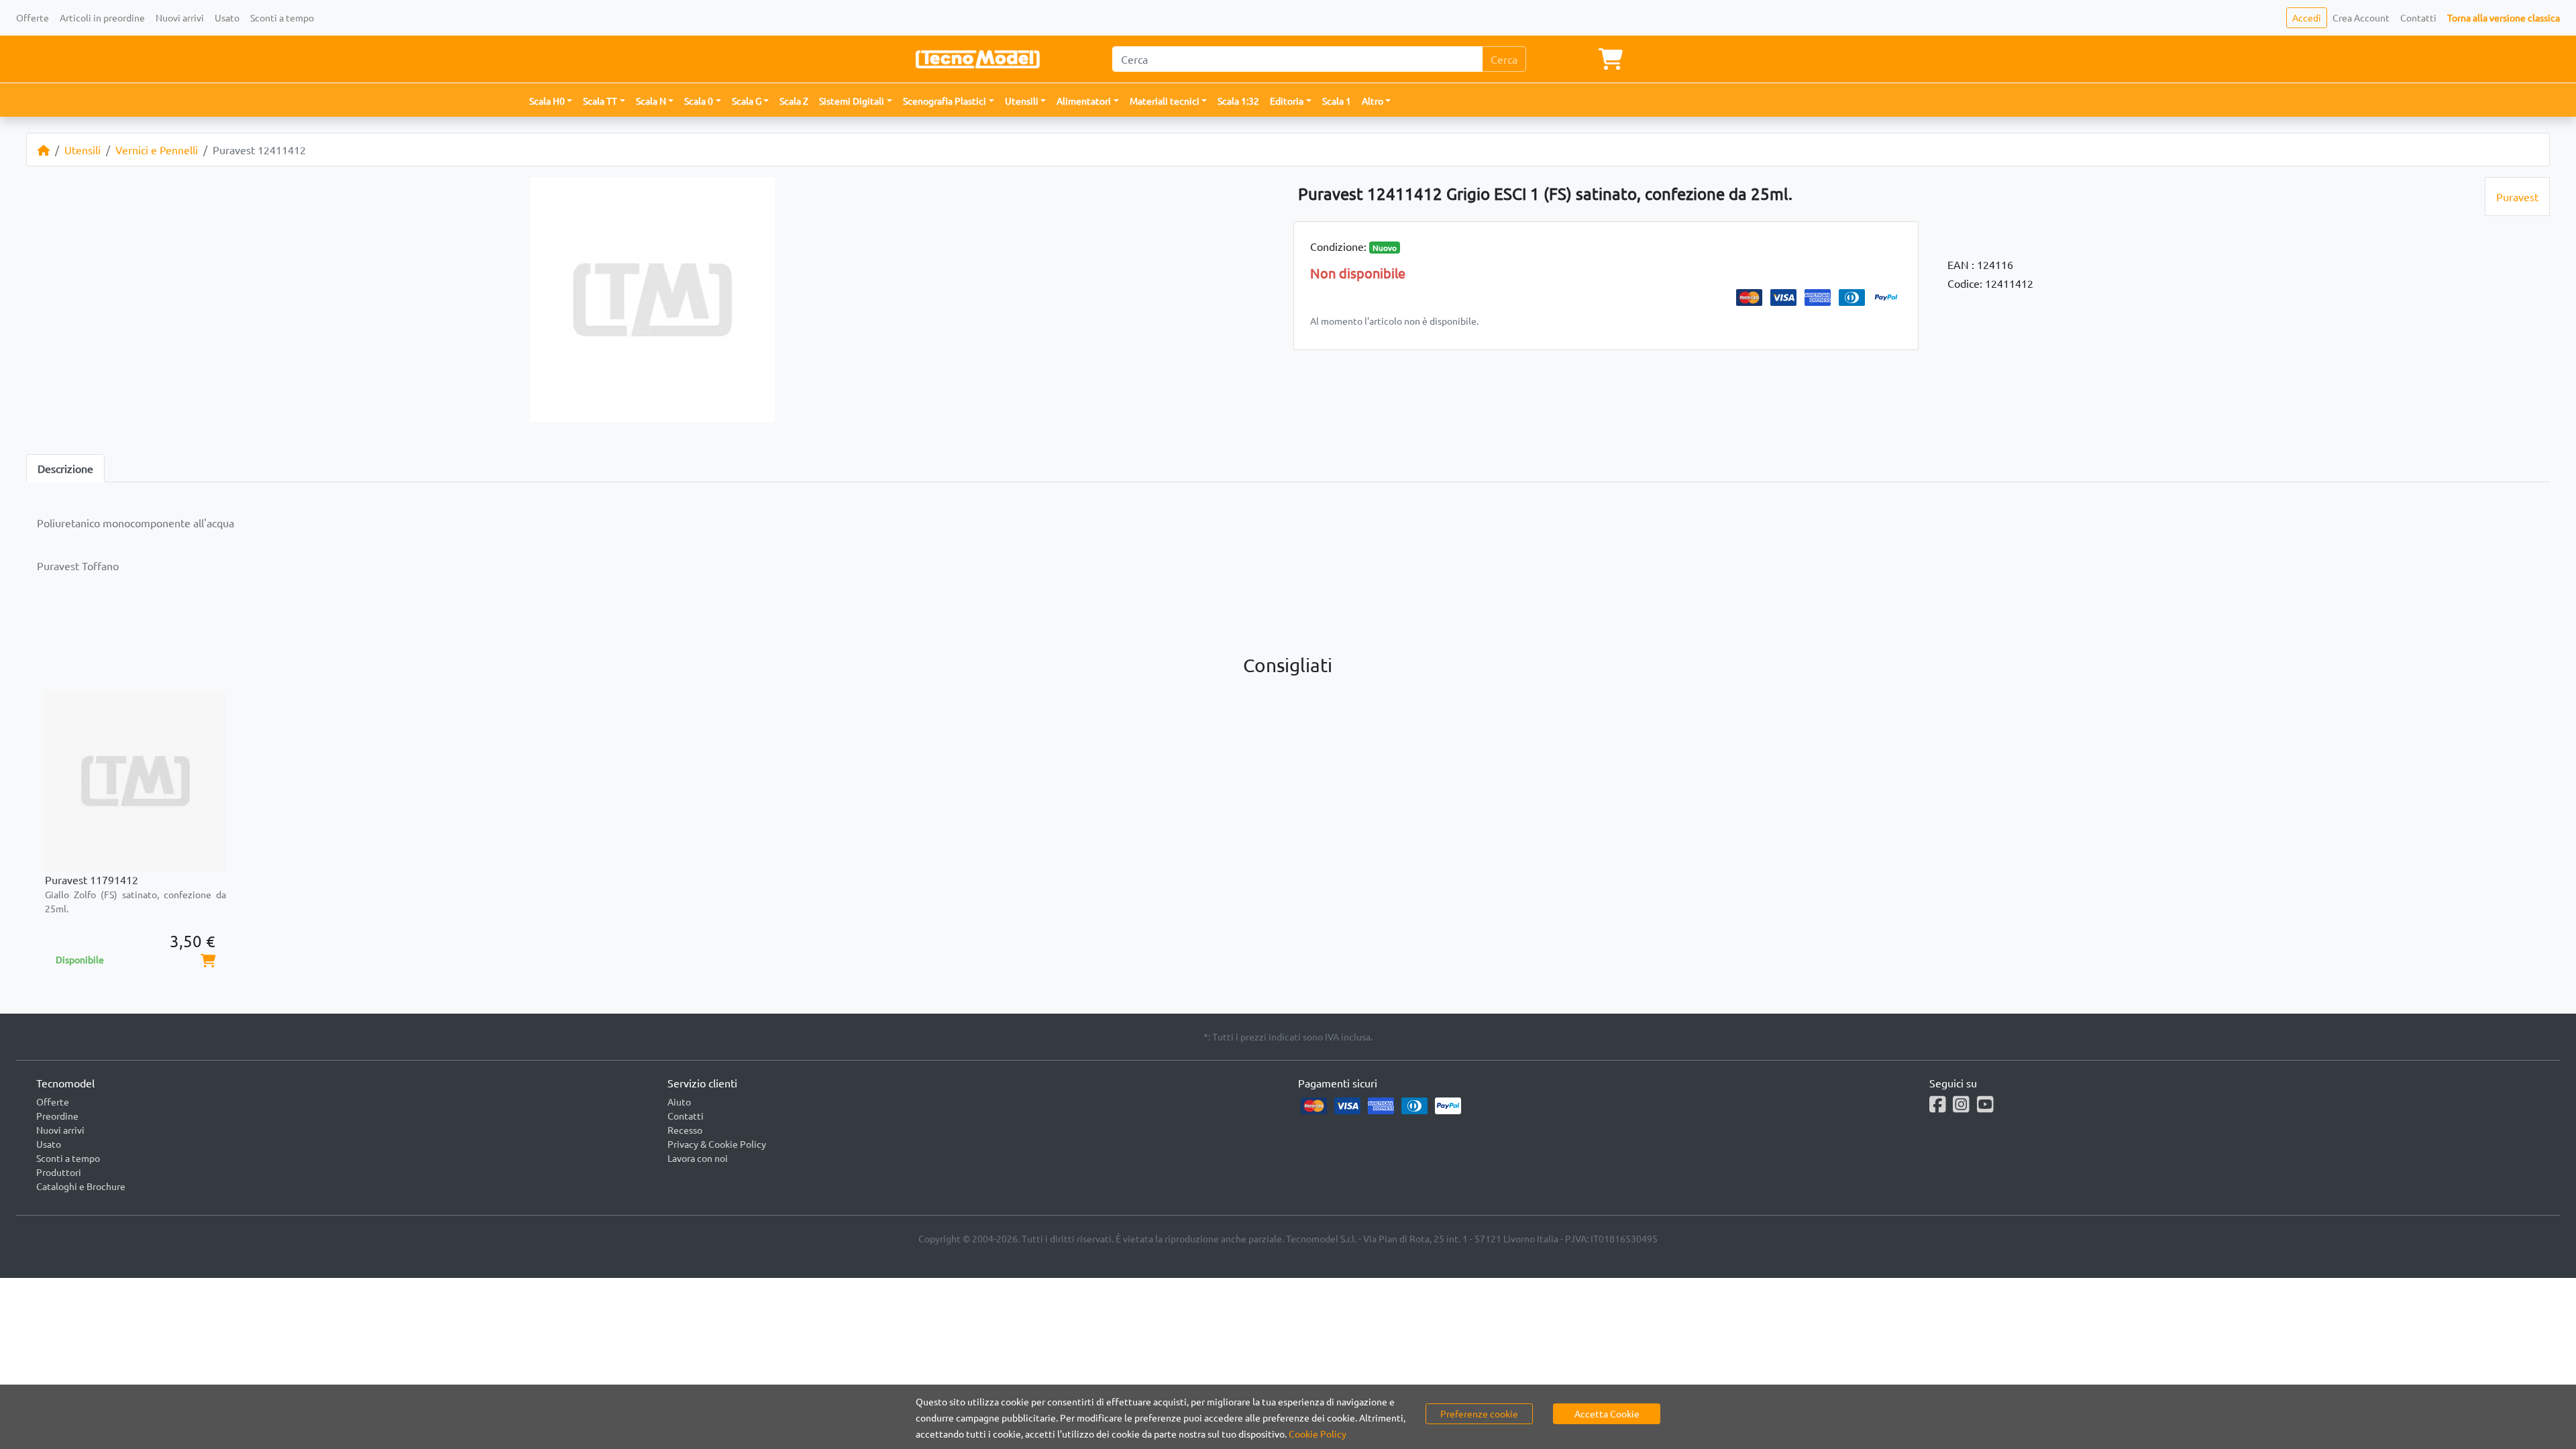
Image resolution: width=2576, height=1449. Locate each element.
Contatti (2418, 17)
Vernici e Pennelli (157, 150)
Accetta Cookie (1607, 1413)
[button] (551, 101)
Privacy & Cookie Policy (717, 1144)
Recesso (685, 1130)
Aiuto (679, 1102)
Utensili (83, 150)
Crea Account (2361, 17)
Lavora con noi (698, 1158)
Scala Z (794, 101)
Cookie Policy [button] (1318, 1434)
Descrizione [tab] (65, 468)
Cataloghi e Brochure (81, 1186)
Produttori (59, 1172)
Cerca (1504, 59)
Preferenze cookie (1479, 1413)
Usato (227, 17)
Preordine (57, 1116)
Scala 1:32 (1238, 101)
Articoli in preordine (102, 17)
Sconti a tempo (282, 17)
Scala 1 (1337, 101)
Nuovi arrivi (180, 17)
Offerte (33, 17)
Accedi (2307, 17)
